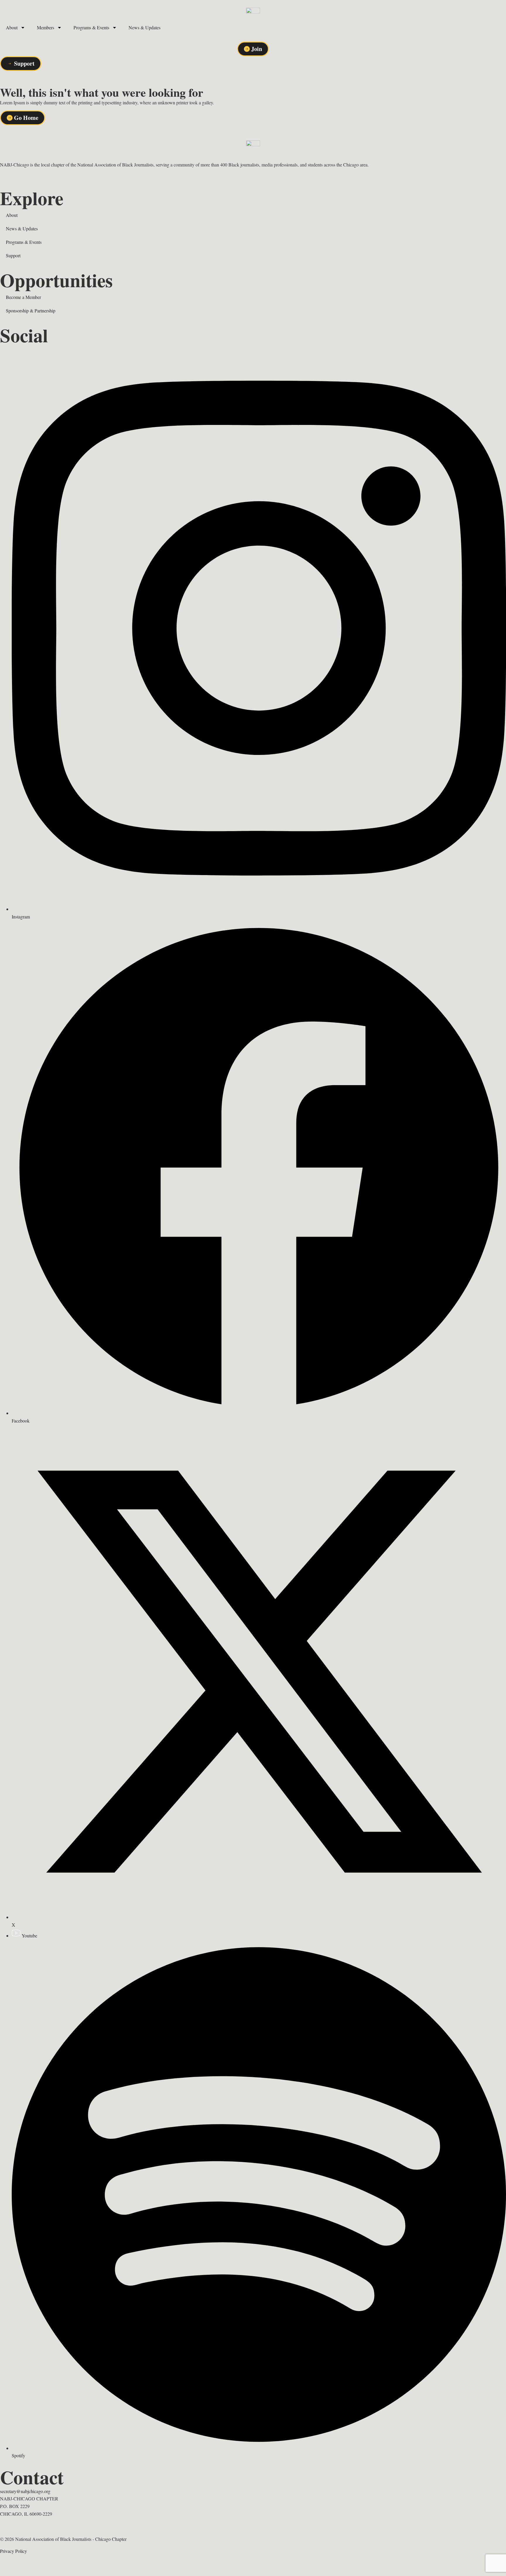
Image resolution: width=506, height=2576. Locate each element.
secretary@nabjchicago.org (25, 2491)
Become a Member (23, 297)
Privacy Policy (13, 2551)
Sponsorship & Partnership (31, 310)
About (12, 27)
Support (13, 255)
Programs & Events (91, 27)
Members (46, 27)
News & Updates (145, 27)
